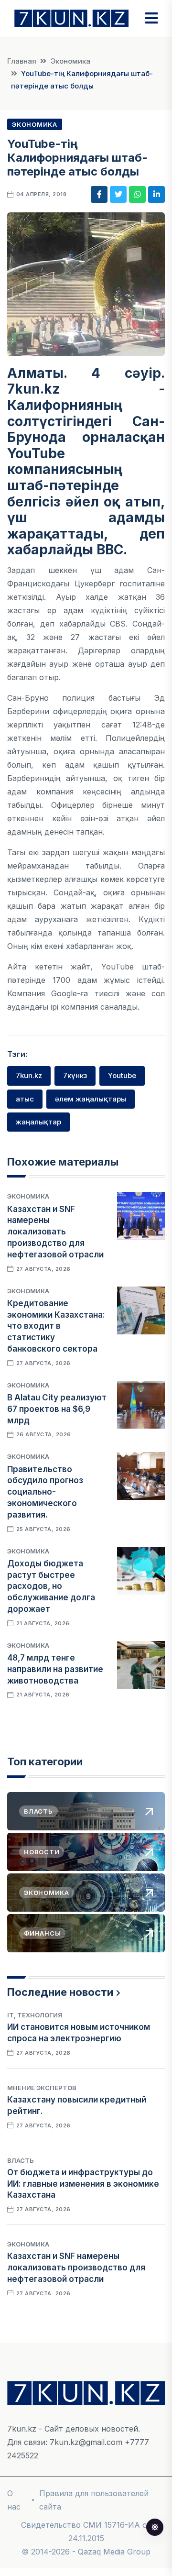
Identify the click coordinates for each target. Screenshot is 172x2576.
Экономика (70, 61)
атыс (25, 1099)
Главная (22, 61)
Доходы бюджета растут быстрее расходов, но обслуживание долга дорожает (51, 1586)
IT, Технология (35, 2015)
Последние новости (60, 1992)
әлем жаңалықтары (91, 1099)
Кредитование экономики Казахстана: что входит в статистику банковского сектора (56, 1326)
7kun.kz (29, 1075)
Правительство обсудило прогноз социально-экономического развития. (45, 1492)
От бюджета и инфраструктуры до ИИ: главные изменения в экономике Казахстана (83, 2184)
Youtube (122, 1075)
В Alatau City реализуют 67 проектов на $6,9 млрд (57, 1409)
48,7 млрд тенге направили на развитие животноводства (55, 1669)
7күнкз (75, 1075)
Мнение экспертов (42, 2088)
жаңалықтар (38, 1122)
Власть (21, 2160)
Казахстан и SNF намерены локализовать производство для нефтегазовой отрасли (55, 1232)
